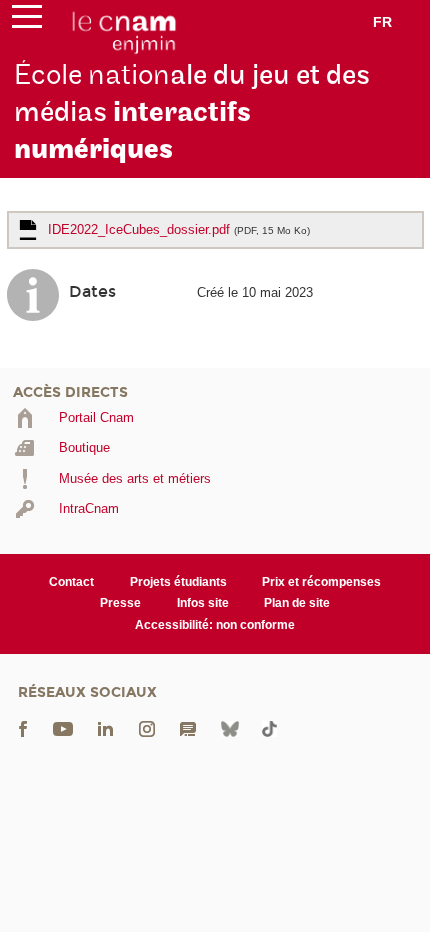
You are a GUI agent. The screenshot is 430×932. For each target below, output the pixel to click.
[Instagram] (147, 728)
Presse (120, 603)
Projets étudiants (178, 582)
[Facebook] (23, 728)
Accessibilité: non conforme (215, 625)
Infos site (203, 603)
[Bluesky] (230, 728)
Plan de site (297, 603)
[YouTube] (63, 728)
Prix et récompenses (321, 582)
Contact (71, 582)
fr (382, 22)
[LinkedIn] (105, 728)
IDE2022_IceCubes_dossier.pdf (179, 229)
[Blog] (188, 728)
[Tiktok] (269, 728)
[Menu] (27, 21)
